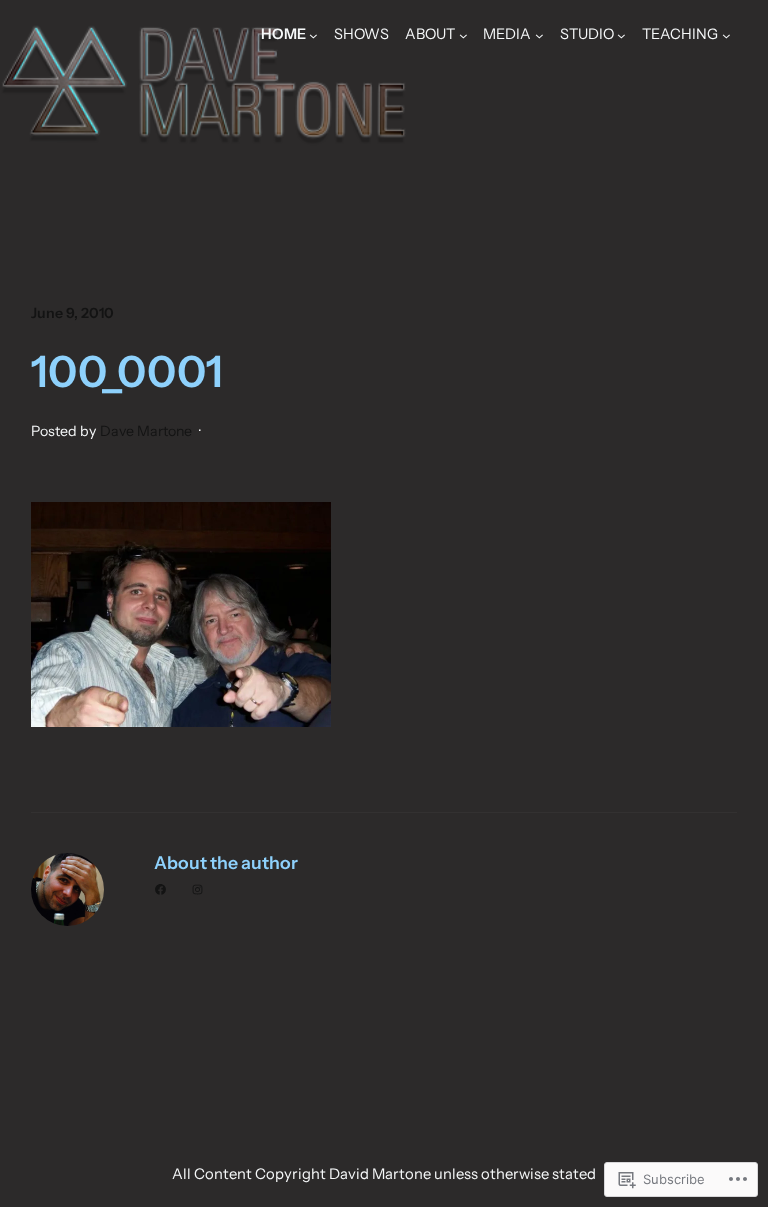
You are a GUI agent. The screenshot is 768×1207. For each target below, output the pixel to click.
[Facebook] (160, 889)
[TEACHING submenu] (726, 35)
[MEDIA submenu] (539, 35)
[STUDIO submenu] (621, 35)
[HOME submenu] (313, 35)
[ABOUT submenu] (463, 35)
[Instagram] (197, 889)
